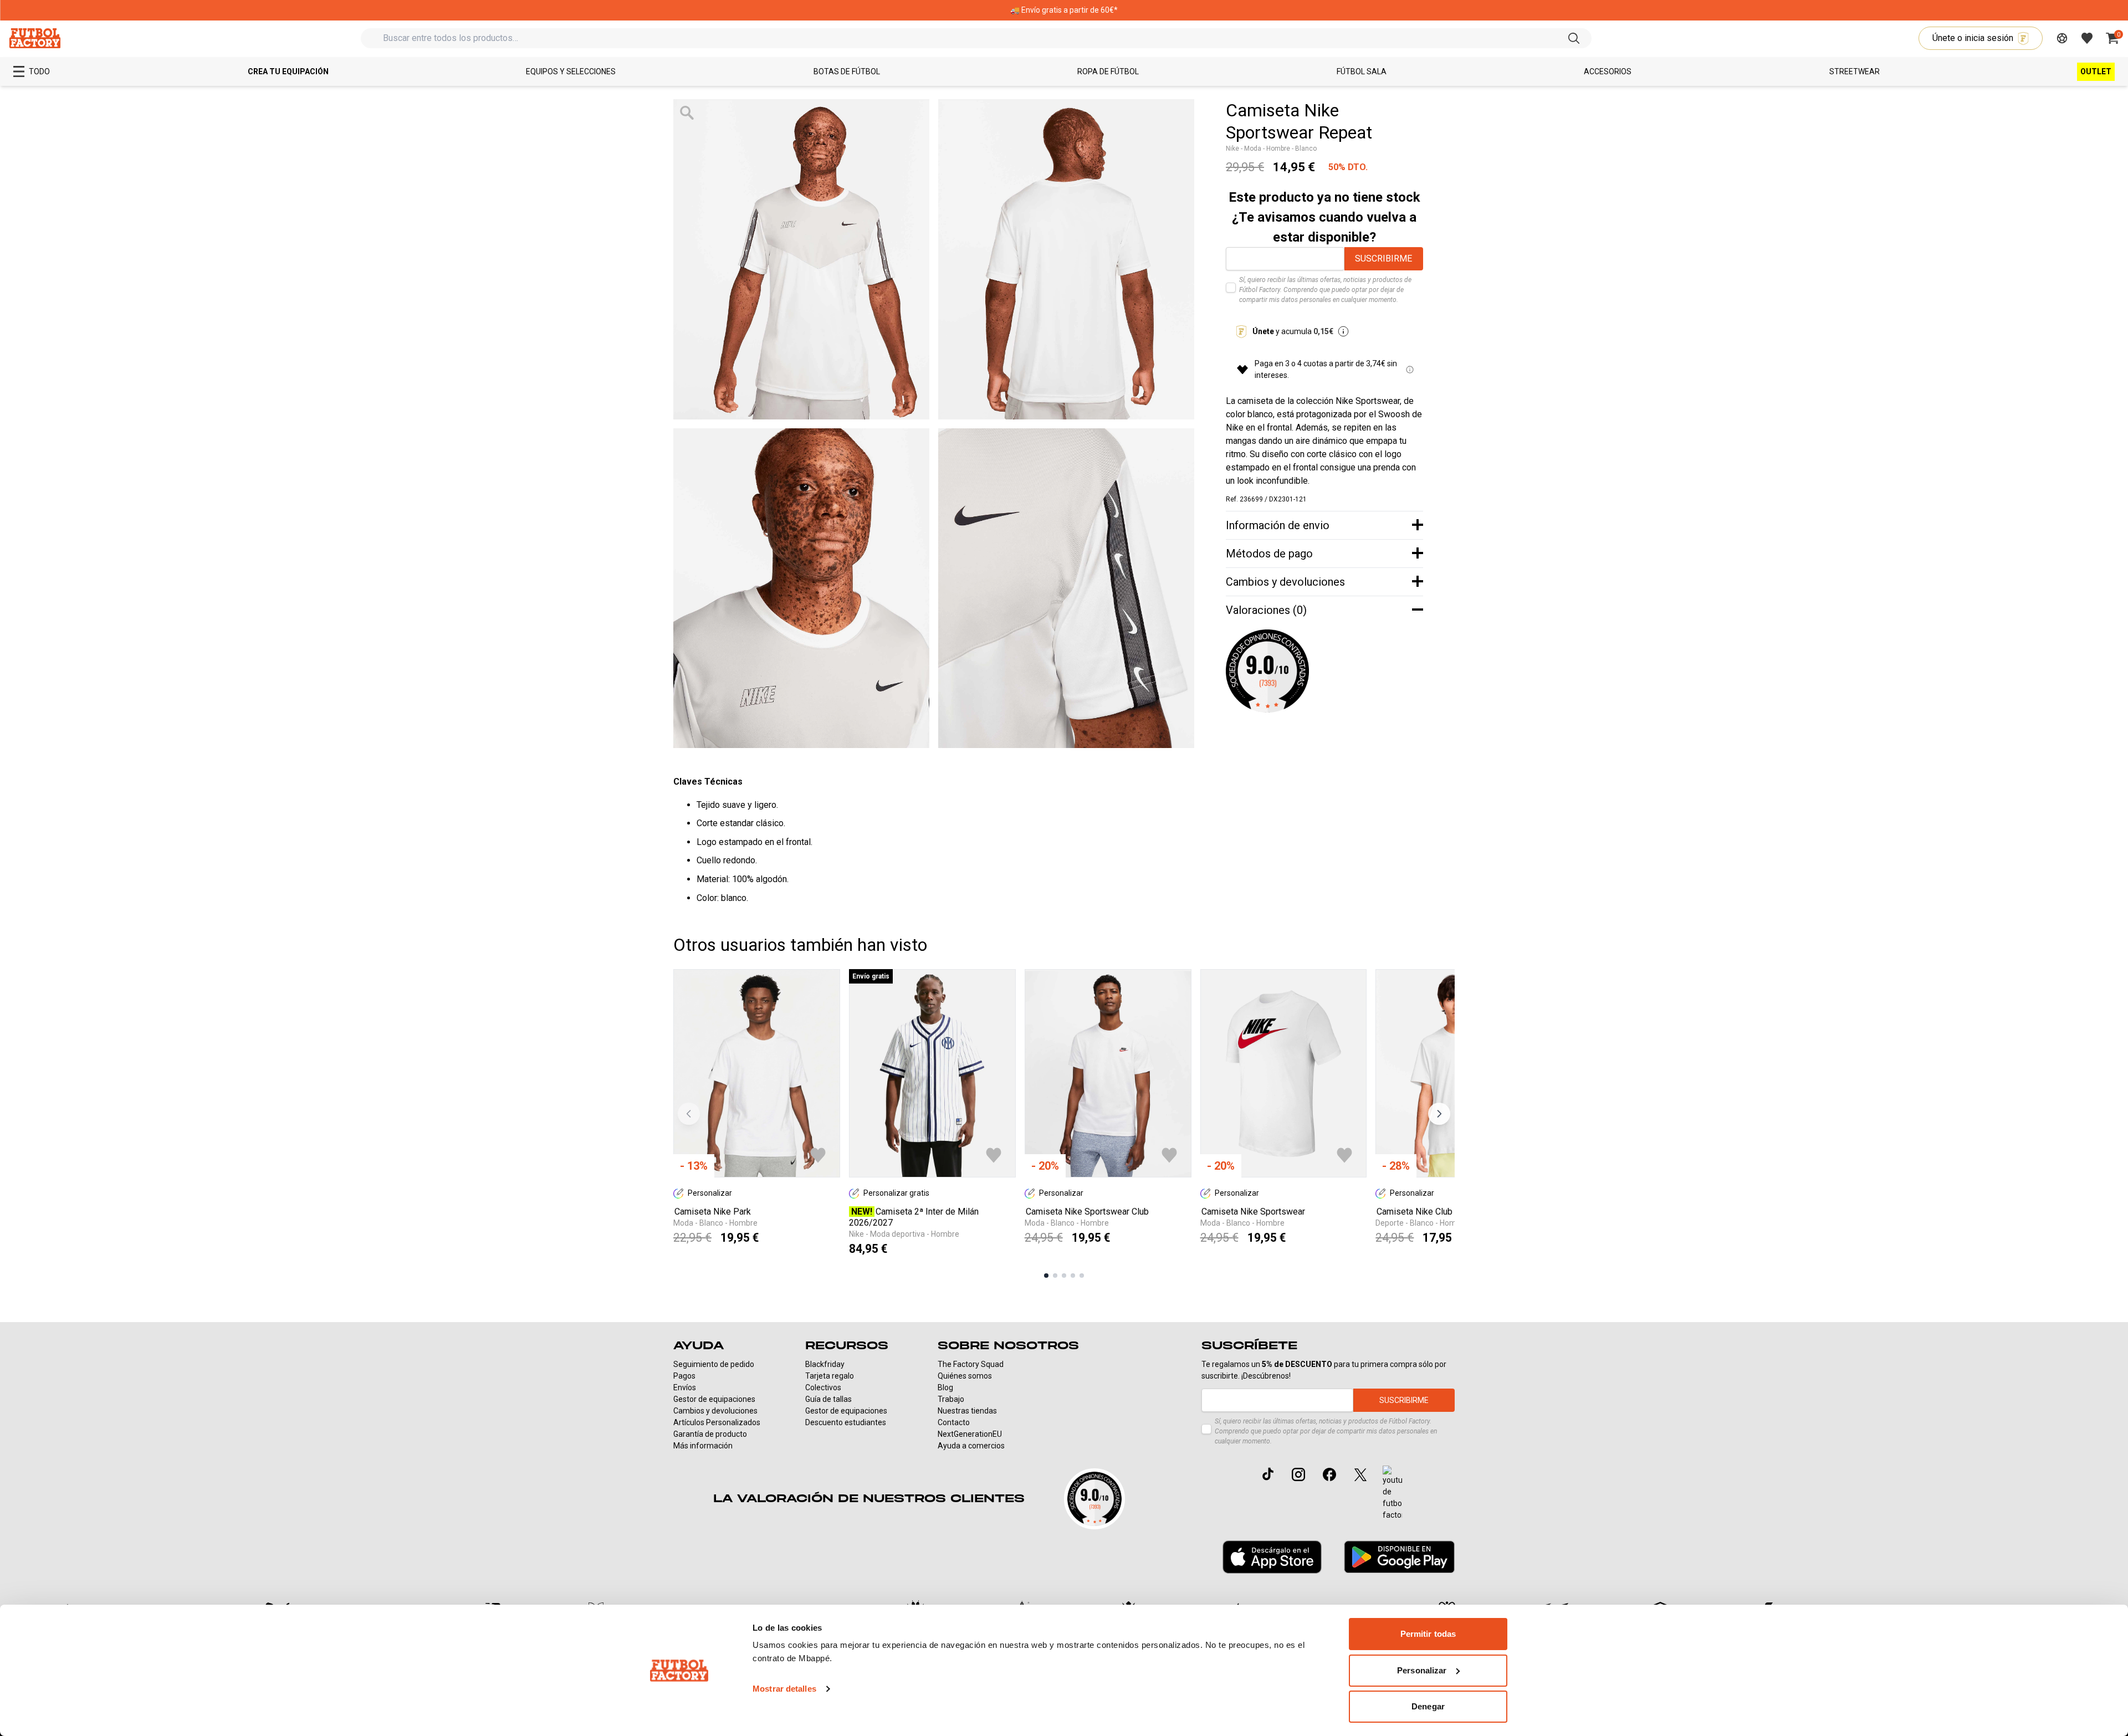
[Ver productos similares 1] (1046, 1276)
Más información (703, 1446)
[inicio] (35, 38)
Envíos (685, 1387)
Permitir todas (1428, 1634)
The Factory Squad (971, 1364)
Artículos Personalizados (717, 1422)
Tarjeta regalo (830, 1376)
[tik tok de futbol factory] (1268, 1474)
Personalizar (1422, 1670)
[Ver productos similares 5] (1082, 1276)
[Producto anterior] (689, 1114)
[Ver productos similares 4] (1073, 1276)
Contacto (954, 1422)
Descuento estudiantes (846, 1422)
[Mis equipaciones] (2062, 38)
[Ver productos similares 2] (1055, 1276)
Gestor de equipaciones (714, 1399)
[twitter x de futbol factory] (1360, 1474)
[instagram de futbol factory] (1298, 1474)
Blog (945, 1387)
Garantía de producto (710, 1434)
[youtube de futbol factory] (1392, 1493)
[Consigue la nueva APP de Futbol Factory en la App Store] (1272, 1557)
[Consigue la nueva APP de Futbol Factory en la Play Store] (1399, 1557)
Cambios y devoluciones (715, 1411)
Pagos (684, 1376)
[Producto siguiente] (1439, 1114)
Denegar (1428, 1706)
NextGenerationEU (970, 1434)
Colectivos (823, 1387)
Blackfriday (825, 1364)
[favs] (2087, 38)
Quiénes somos (965, 1376)
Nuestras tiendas (967, 1411)
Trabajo (951, 1399)
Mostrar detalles (784, 1689)
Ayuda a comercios (971, 1446)
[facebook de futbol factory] (1329, 1474)
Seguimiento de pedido (714, 1364)
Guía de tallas (828, 1399)
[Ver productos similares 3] (1064, 1276)
